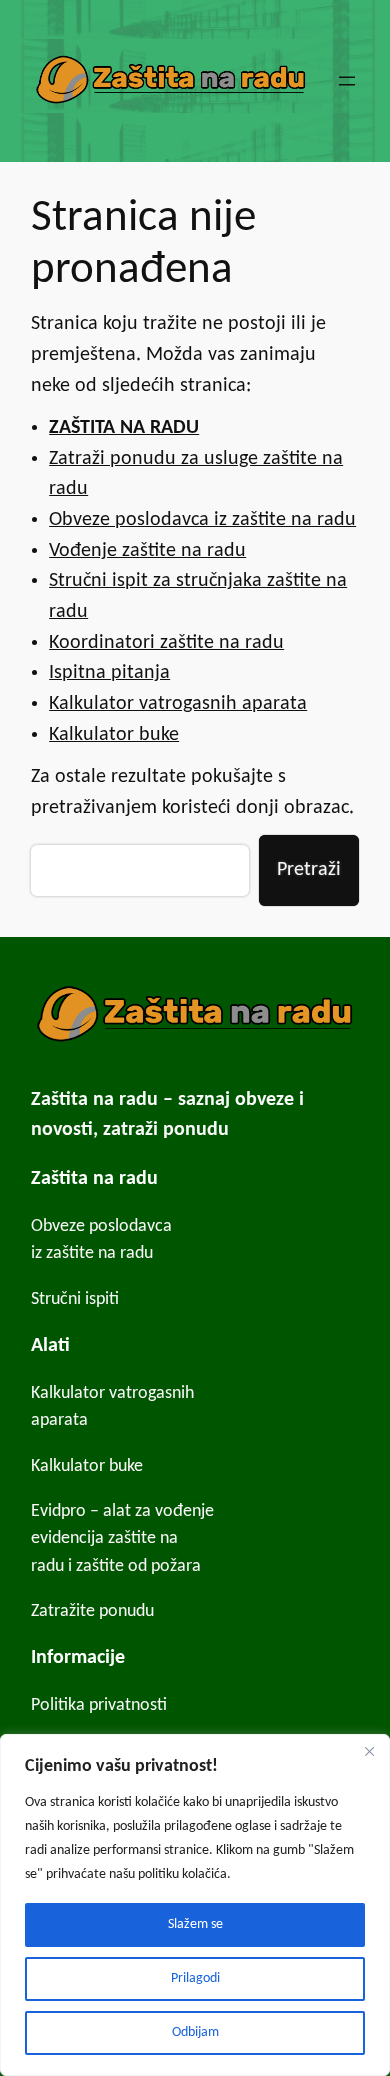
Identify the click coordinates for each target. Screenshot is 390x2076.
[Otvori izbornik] (347, 81)
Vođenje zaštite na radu (147, 551)
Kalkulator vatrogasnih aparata (178, 704)
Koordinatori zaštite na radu (166, 643)
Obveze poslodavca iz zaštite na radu (202, 520)
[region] (195, 1905)
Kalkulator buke (114, 735)
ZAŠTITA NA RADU (124, 428)
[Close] (369, 1751)
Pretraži (309, 870)
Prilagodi (195, 1978)
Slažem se (195, 1924)
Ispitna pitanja (109, 673)
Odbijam (195, 2032)
